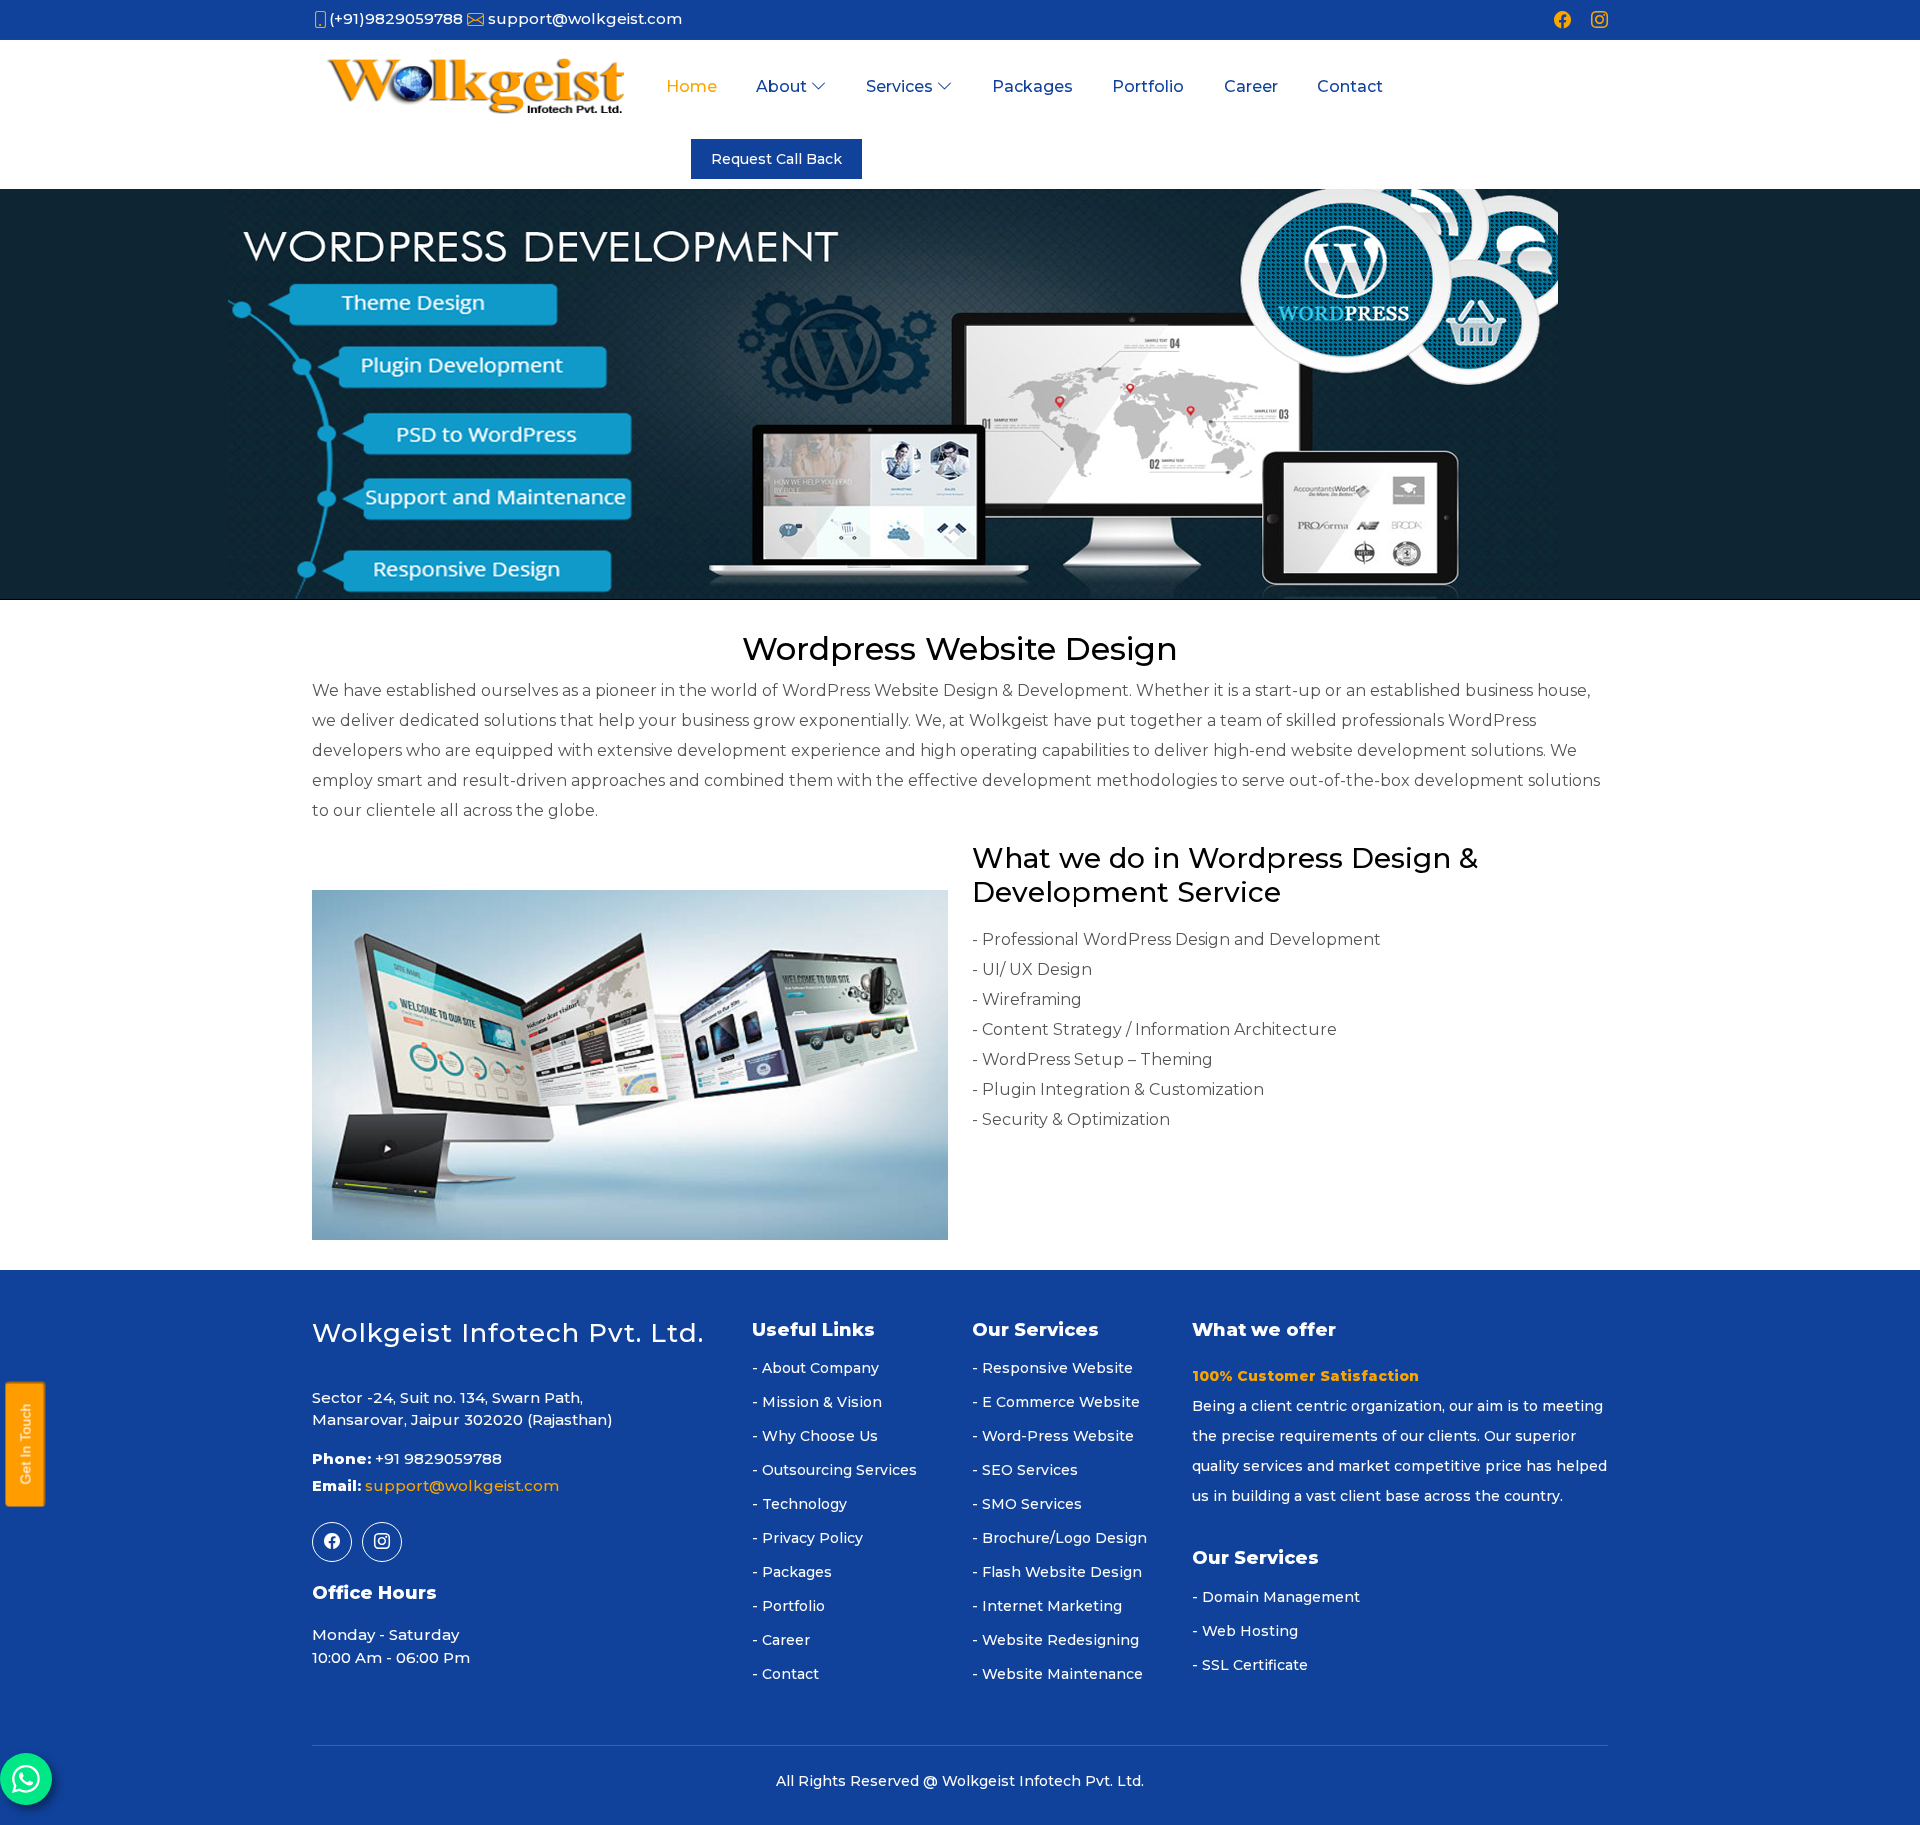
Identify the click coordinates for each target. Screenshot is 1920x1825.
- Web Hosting (1245, 1631)
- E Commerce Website (1056, 1402)
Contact (1350, 86)
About (783, 86)
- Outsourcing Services (834, 1470)
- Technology (799, 1504)
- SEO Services (1025, 1470)
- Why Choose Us (815, 1436)
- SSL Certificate (1250, 1665)
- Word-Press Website (1053, 1436)
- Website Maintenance (1057, 1674)
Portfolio (1148, 86)
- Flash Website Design (1057, 1572)
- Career (781, 1640)
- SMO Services (1027, 1504)
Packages (1032, 86)
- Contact (785, 1674)
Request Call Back (776, 159)
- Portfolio (788, 1606)
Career (1251, 86)
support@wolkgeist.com (585, 18)
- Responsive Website (1052, 1368)
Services (901, 86)
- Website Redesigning (1055, 1640)
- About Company (815, 1368)
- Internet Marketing (1047, 1606)
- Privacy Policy (807, 1538)
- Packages (792, 1572)
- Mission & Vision (817, 1402)
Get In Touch (25, 1443)
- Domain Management (1276, 1597)
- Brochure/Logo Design (1059, 1538)
